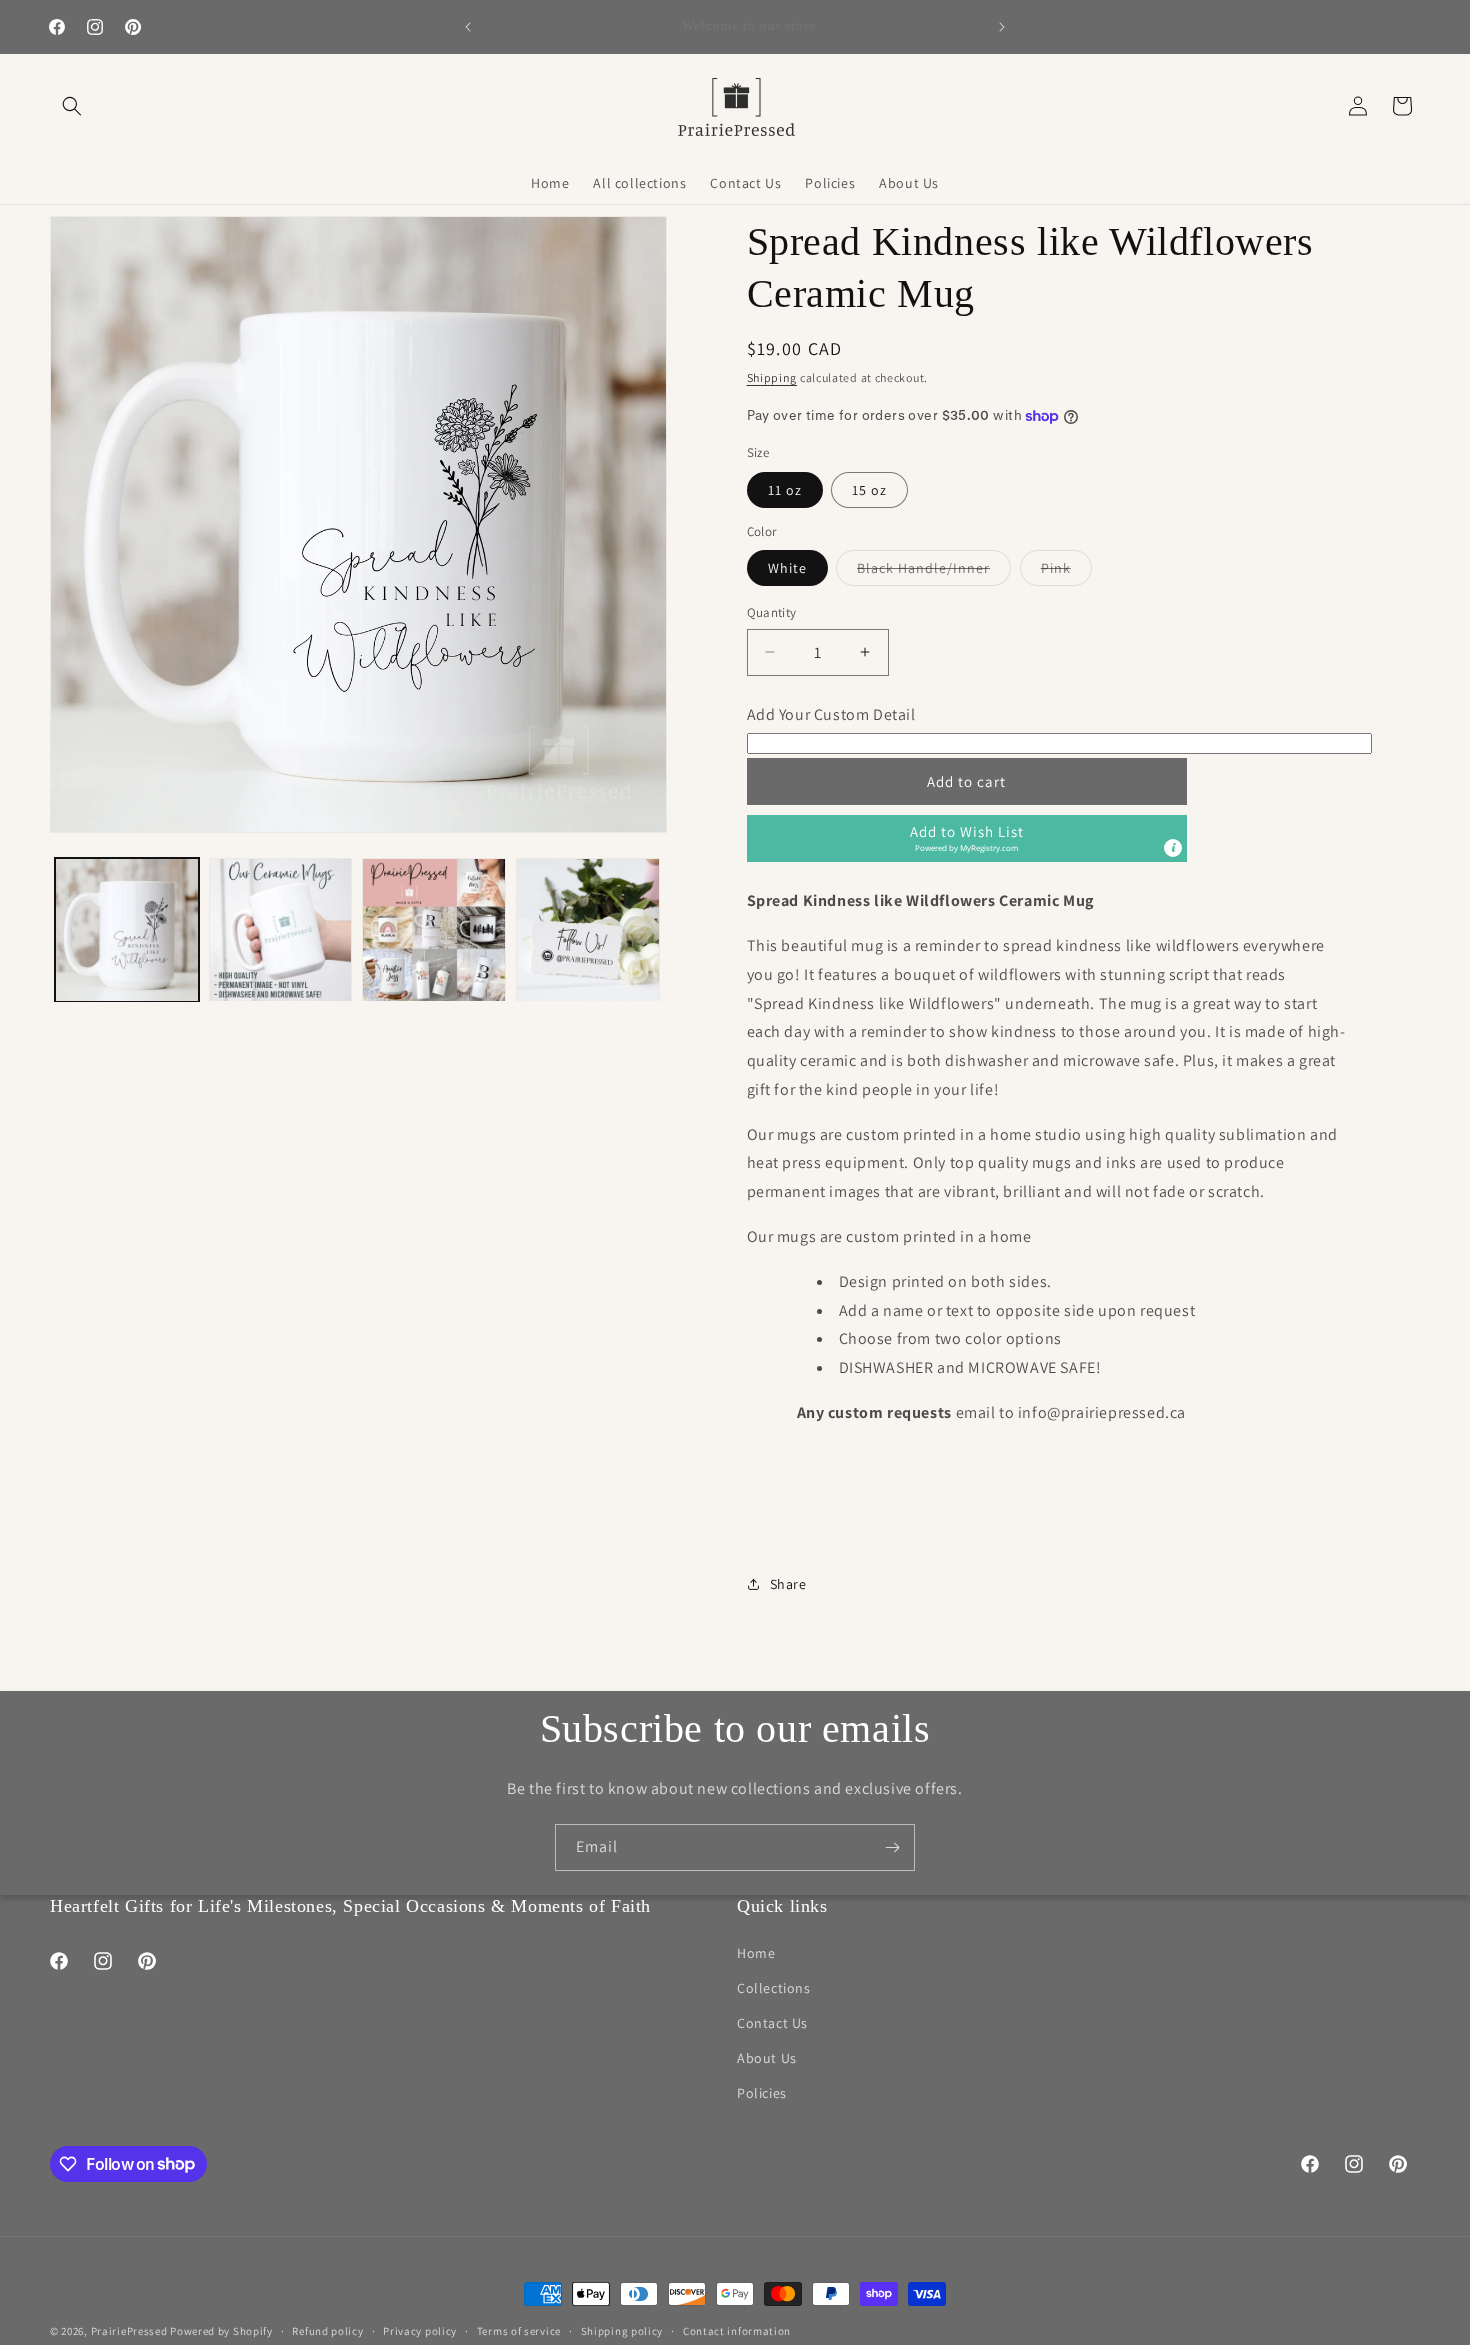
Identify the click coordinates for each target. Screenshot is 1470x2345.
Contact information (737, 2330)
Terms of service (519, 2330)
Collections (774, 1988)
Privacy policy (420, 2330)
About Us (767, 2058)
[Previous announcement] (468, 27)
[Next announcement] (1002, 27)
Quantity (772, 612)
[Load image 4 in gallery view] (588, 930)
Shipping (772, 377)
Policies (762, 2093)
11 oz (785, 490)
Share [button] (788, 1584)
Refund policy (327, 2330)
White (787, 568)
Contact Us (772, 2023)
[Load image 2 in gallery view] (281, 930)
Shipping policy (622, 2330)
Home (756, 1953)
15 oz (869, 490)
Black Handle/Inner (934, 572)
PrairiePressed (129, 2331)
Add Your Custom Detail (831, 714)
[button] (72, 106)
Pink (1066, 572)
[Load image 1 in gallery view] (127, 930)
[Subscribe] (892, 1847)
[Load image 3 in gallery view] (434, 930)
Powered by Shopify (221, 2331)
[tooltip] (1173, 848)
